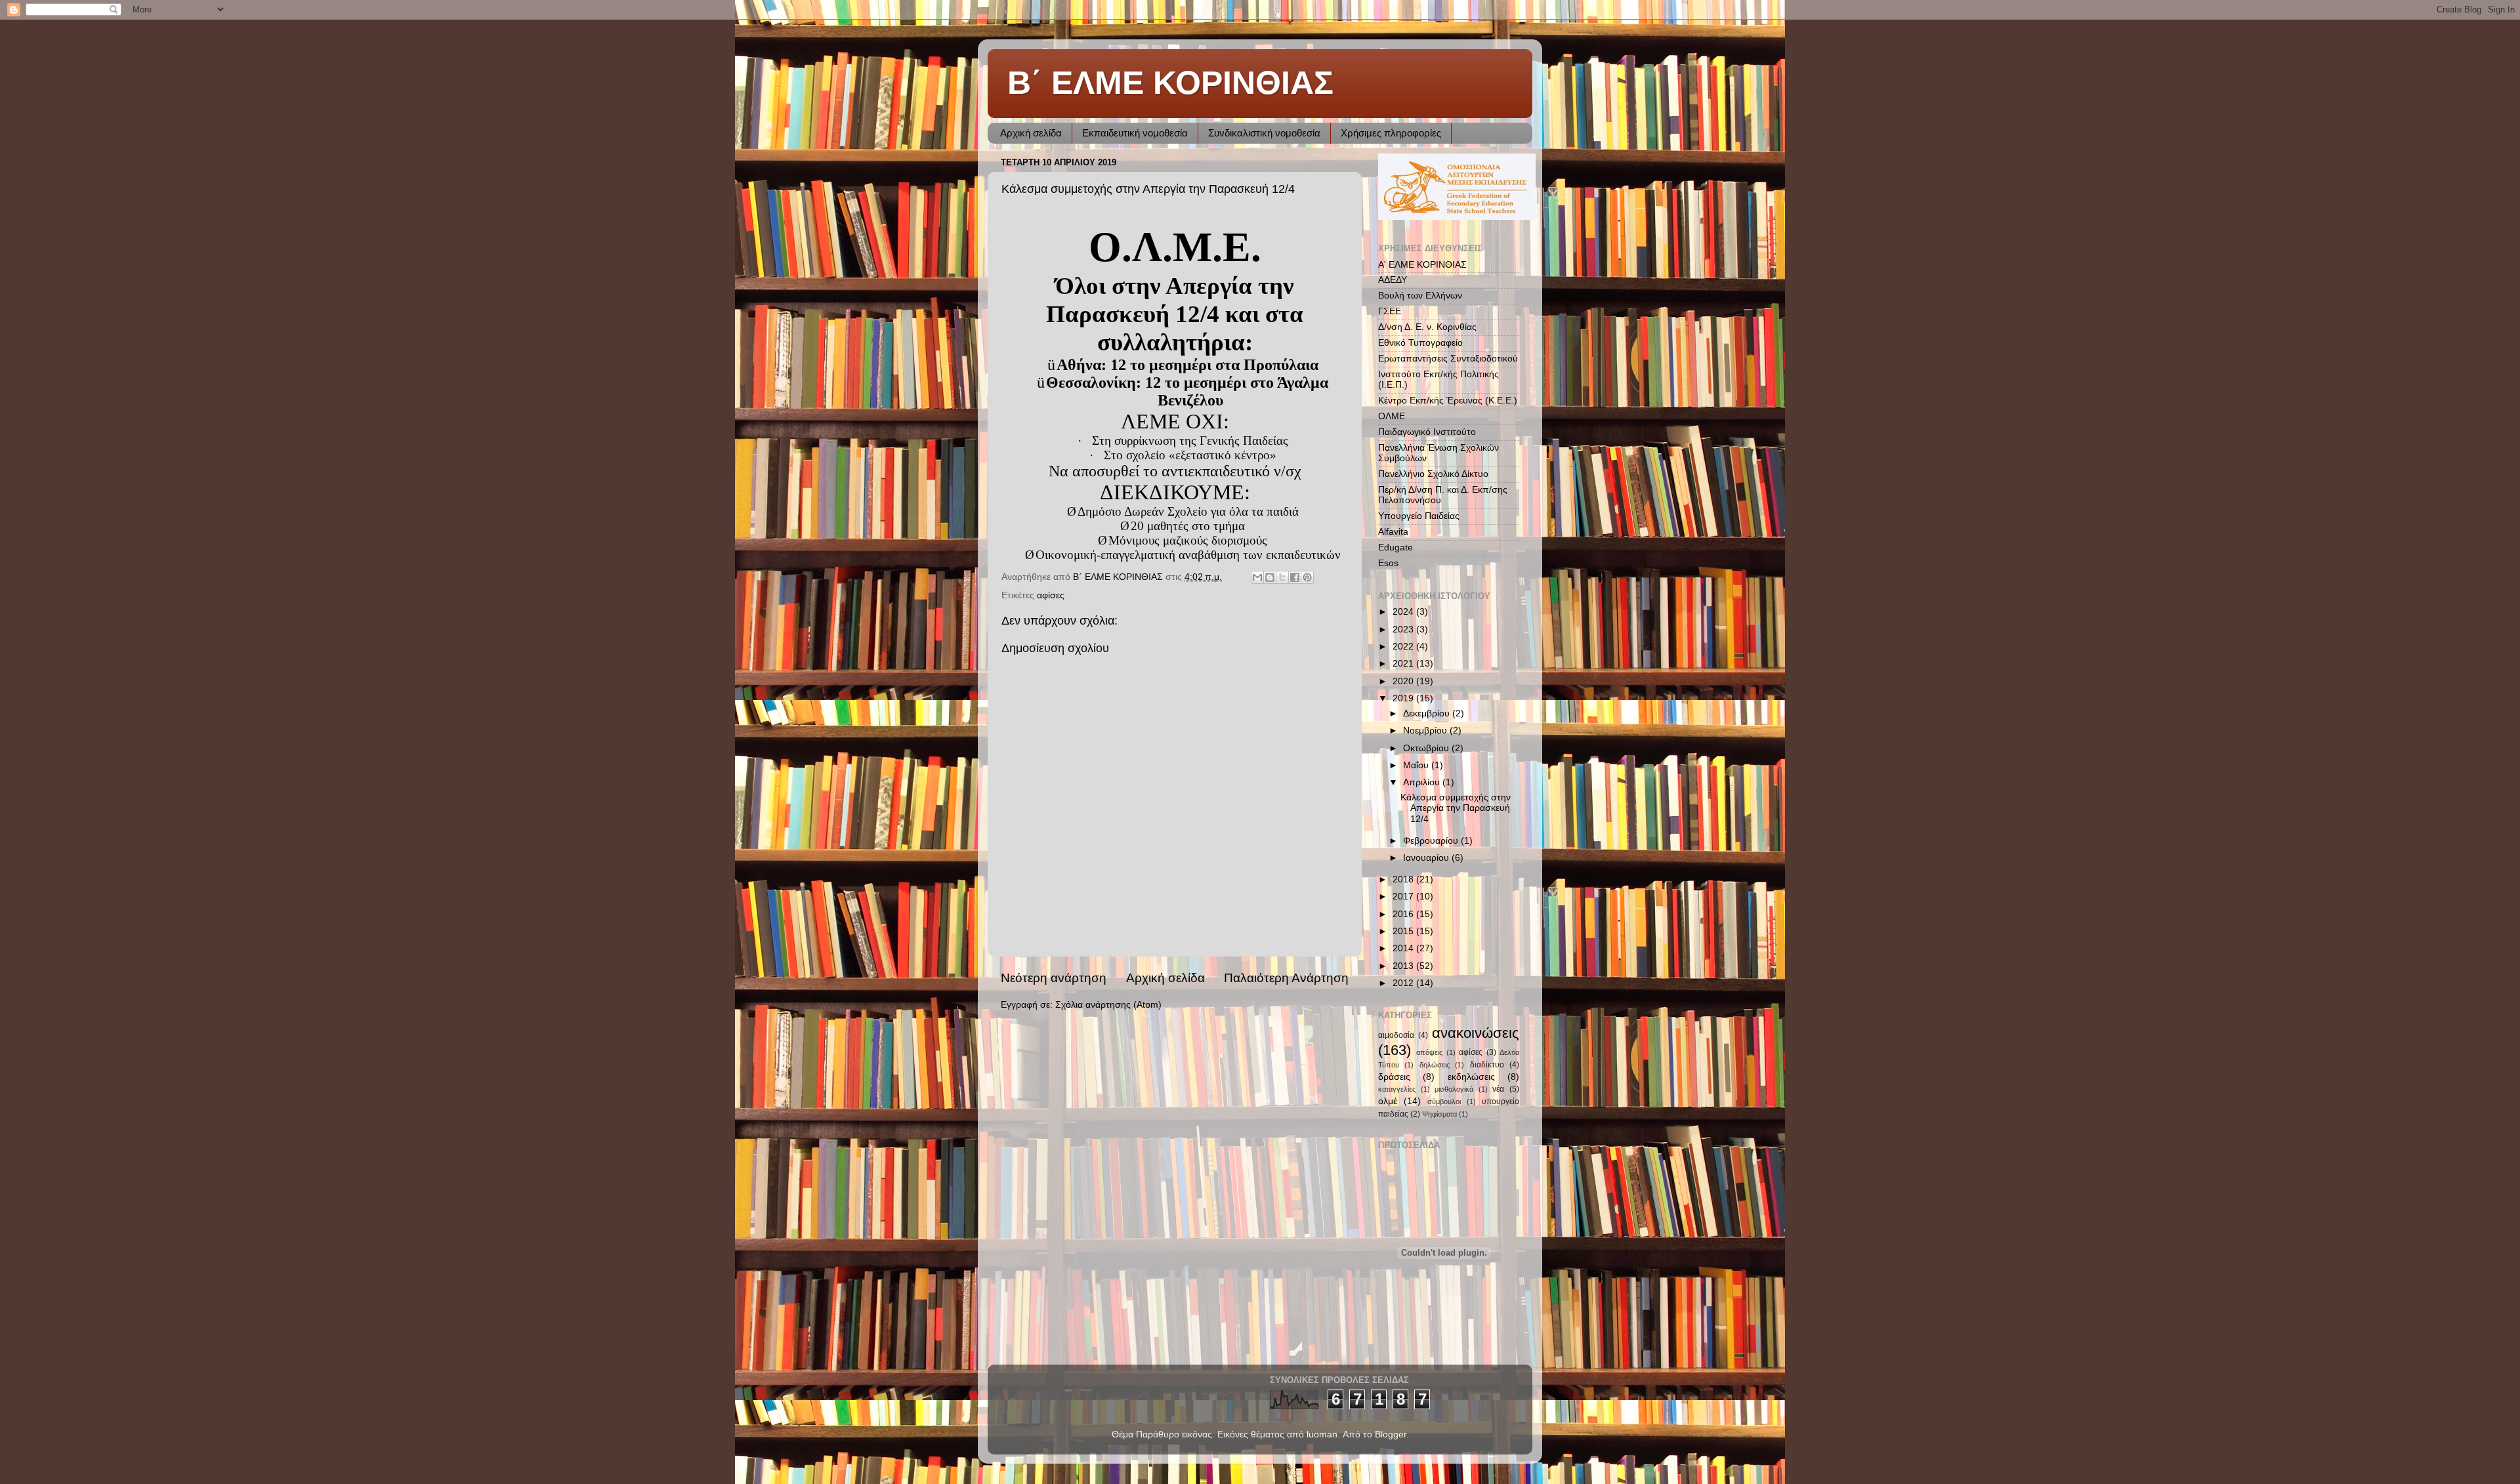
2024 (1404, 612)
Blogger (1391, 1434)
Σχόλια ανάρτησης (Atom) (1108, 1005)
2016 (1404, 914)
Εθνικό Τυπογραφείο (1420, 343)
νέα (1498, 1089)
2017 (1404, 897)
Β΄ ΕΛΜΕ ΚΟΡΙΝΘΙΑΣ (1170, 83)
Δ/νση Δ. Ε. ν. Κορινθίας (1427, 327)
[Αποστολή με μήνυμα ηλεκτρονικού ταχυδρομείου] (1257, 577)
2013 (1404, 966)
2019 (1404, 698)
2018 (1404, 879)
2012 (1404, 983)
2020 (1404, 681)
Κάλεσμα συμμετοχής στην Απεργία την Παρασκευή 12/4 (1456, 808)
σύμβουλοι (1444, 1102)
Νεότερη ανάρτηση (1054, 978)
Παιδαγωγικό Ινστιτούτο (1427, 432)
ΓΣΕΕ (1390, 311)
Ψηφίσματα (1439, 1114)
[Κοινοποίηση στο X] (1282, 577)
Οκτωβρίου (1427, 748)
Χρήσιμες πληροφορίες (1391, 133)
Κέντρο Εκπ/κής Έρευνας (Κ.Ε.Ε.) (1448, 401)
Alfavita (1393, 532)
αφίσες (1051, 595)
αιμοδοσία (1396, 1035)
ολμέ (1388, 1101)
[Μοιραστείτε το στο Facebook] (1295, 577)
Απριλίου (1423, 782)
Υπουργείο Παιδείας (1419, 516)
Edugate (1396, 547)
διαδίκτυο (1487, 1065)
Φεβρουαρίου (1432, 841)
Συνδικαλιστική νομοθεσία (1264, 133)
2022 (1404, 647)
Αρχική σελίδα (1031, 133)
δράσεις (1394, 1077)
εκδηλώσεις (1471, 1077)
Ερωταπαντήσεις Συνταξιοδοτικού (1448, 359)
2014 (1404, 948)
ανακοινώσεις (1476, 1033)
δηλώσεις (1435, 1065)
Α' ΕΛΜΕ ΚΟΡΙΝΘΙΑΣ (1422, 265)
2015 (1404, 931)
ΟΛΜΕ (1392, 416)
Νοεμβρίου (1426, 731)
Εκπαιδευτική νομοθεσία (1135, 133)
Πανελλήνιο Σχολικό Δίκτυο (1433, 474)
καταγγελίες (1397, 1089)
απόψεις (1429, 1052)
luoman (1322, 1434)
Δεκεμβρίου (1428, 713)
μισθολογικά (1454, 1089)
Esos (1388, 563)
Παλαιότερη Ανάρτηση (1286, 978)
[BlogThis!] (1270, 577)
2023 (1404, 629)
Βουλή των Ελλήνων (1420, 296)
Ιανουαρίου (1427, 858)
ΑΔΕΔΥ (1393, 280)
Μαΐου (1417, 765)
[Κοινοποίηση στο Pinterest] (1307, 577)
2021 (1404, 664)
